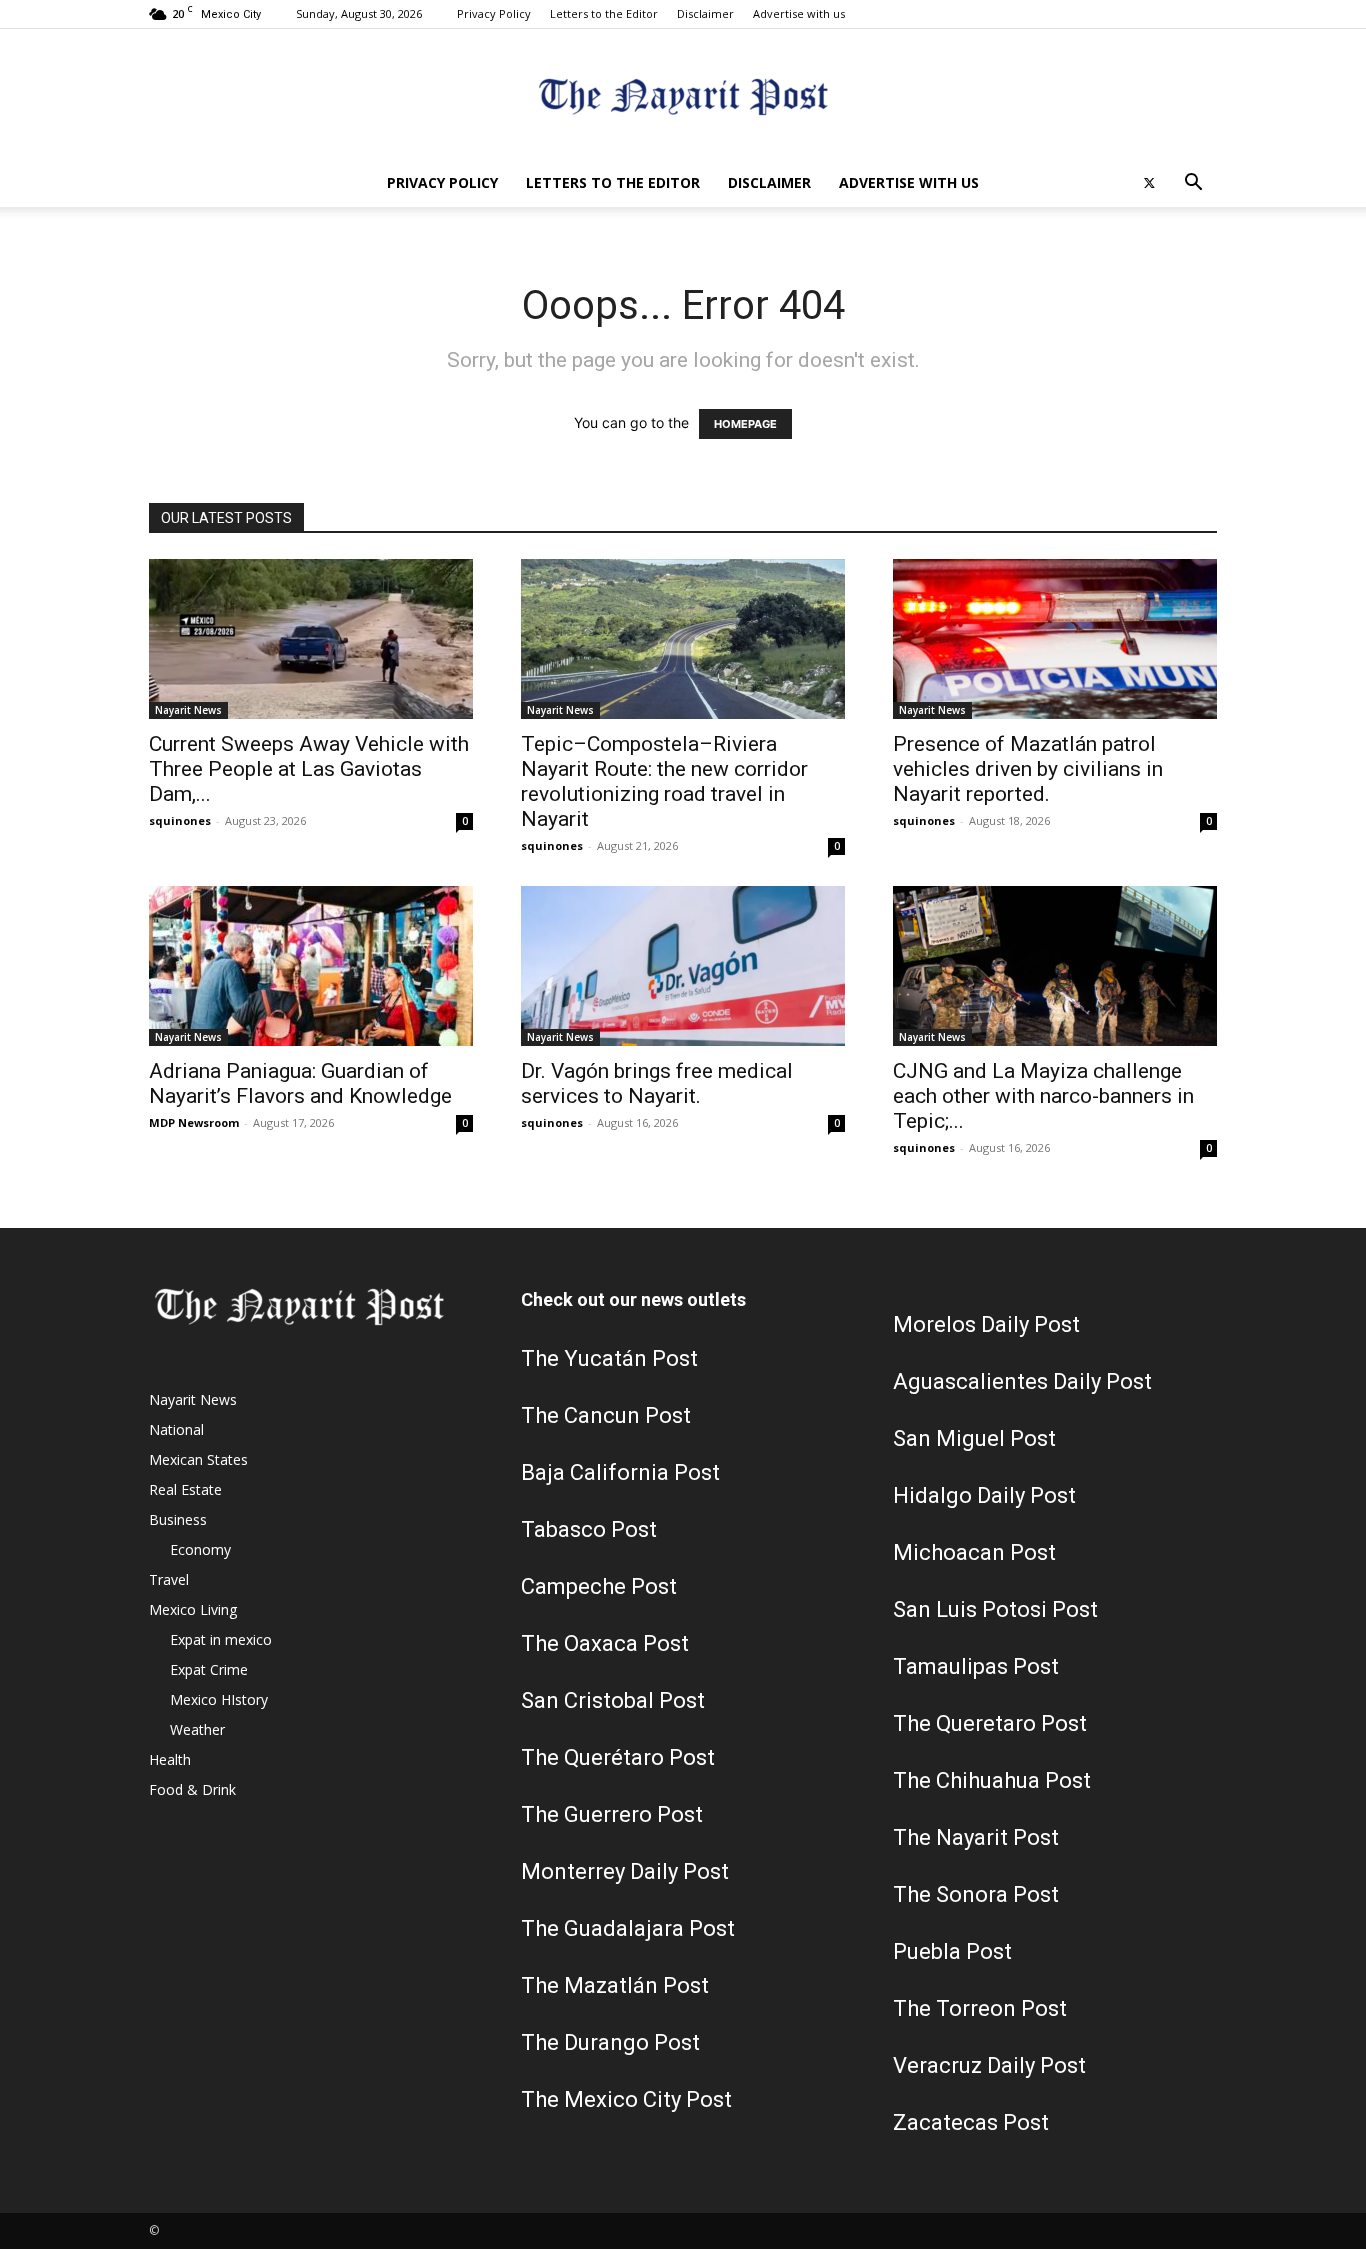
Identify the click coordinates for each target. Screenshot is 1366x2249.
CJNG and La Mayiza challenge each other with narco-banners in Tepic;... (1043, 1096)
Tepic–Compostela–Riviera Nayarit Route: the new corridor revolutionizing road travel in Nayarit (664, 781)
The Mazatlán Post (615, 1985)
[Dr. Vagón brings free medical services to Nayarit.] (683, 966)
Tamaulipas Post (976, 1666)
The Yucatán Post (609, 1358)
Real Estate (185, 1489)
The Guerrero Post (612, 1814)
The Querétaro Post (618, 1757)
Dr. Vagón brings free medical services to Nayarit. (657, 1083)
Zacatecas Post (971, 2122)
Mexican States (198, 1459)
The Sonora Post (976, 1894)
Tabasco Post (589, 1529)
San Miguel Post (974, 1438)
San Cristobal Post (613, 1700)
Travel (169, 1579)
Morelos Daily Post (986, 1324)
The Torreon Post (980, 2008)
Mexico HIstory (219, 1699)
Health (170, 1759)
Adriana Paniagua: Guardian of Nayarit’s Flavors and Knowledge (300, 1083)
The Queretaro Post (990, 1723)
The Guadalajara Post (628, 1928)
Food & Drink (192, 1789)
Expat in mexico (221, 1639)
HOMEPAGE (745, 424)
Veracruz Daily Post (989, 2065)
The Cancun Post (606, 1415)
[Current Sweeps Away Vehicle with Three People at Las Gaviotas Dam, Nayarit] (311, 639)
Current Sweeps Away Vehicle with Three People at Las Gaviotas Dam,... (309, 769)
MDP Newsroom (194, 1122)
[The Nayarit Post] (683, 95)
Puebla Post (952, 1951)
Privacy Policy (494, 13)
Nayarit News (188, 710)
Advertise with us (799, 13)
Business (178, 1519)
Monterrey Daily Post (625, 1871)
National (176, 1429)
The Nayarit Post (976, 1837)
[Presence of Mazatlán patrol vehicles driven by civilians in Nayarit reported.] (1055, 639)
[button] (1193, 184)
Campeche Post (599, 1586)
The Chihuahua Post (992, 1780)
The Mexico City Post (626, 2099)
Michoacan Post (974, 1552)
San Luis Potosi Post (995, 1609)
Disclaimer (705, 13)
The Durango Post (610, 2042)
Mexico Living (193, 1609)
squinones (180, 820)
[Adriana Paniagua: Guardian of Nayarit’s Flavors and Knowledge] (311, 966)
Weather (197, 1729)
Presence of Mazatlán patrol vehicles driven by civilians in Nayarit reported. (1028, 769)
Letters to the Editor (604, 13)
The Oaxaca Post (605, 1643)
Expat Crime (209, 1669)
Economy (200, 1549)
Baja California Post (620, 1472)
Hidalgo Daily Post (984, 1495)
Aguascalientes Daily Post (1022, 1381)
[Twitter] (1149, 183)
